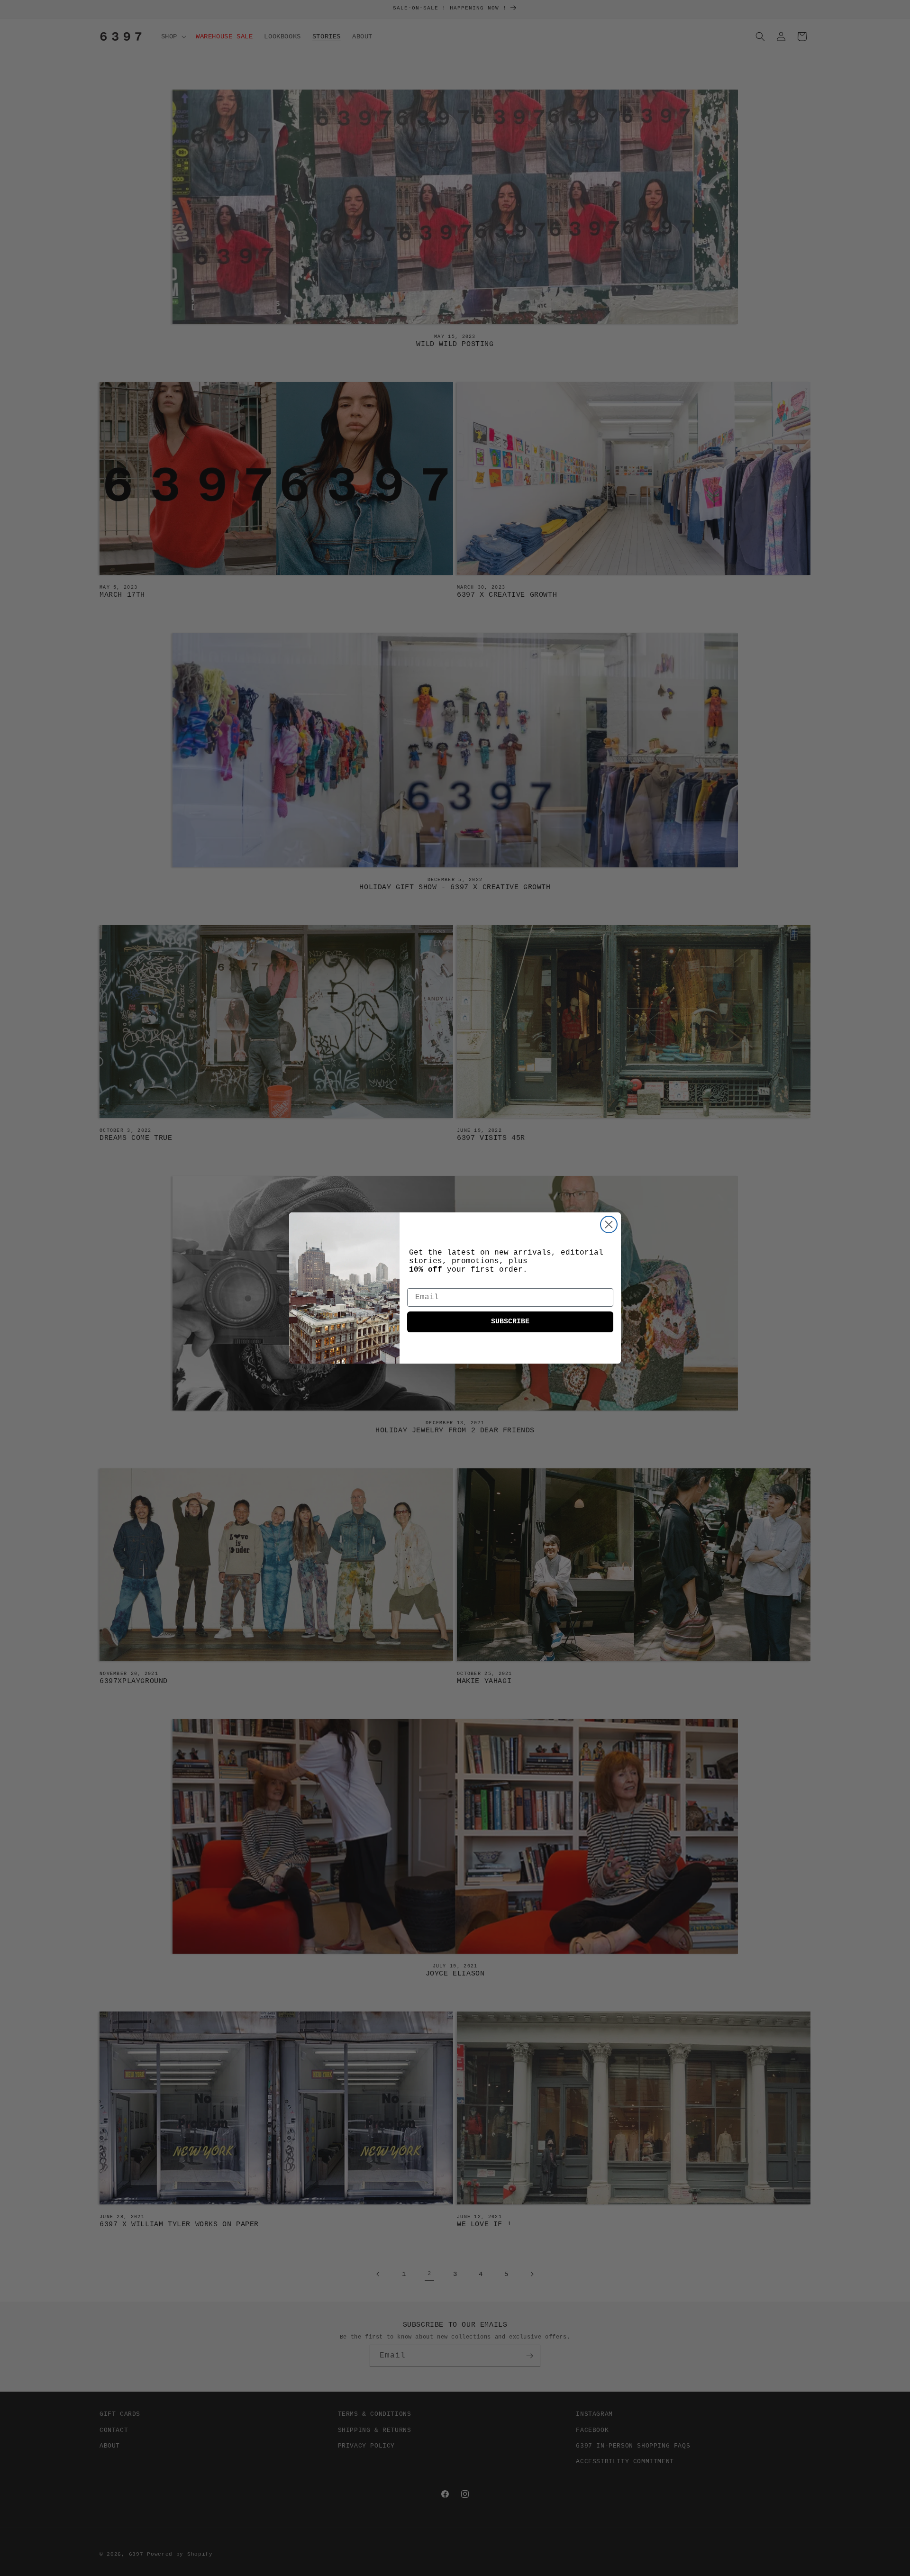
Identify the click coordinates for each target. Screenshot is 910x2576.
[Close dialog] (609, 1224)
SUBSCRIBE (510, 1322)
